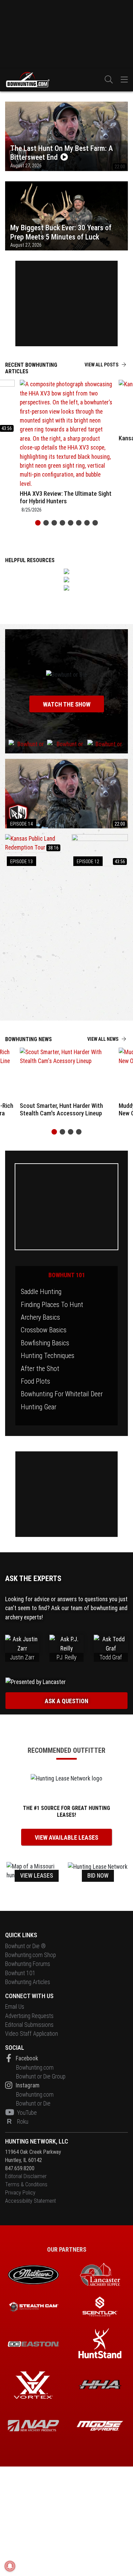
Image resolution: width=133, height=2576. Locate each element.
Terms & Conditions (26, 2184)
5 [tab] (71, 523)
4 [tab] (62, 523)
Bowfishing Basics (45, 1343)
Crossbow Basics (44, 1330)
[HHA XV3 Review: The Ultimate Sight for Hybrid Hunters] (67, 434)
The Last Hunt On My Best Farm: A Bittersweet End (62, 153)
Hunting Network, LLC (37, 2141)
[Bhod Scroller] (100, 2425)
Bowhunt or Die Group (41, 2076)
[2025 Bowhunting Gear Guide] (66, 571)
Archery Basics (40, 1317)
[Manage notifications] (10, 2566)
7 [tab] (87, 523)
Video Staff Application (32, 2034)
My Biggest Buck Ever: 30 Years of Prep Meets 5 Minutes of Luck (61, 232)
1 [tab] (38, 523)
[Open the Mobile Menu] (124, 80)
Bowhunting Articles (28, 1982)
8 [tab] (95, 523)
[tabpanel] (66, 448)
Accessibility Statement (31, 2200)
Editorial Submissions (29, 2024)
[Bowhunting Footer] (33, 2344)
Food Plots (35, 1381)
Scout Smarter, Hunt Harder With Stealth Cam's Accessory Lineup (61, 1109)
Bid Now (98, 1876)
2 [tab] (46, 523)
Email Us (15, 2007)
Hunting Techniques (48, 1356)
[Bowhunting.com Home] (27, 80)
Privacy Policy (20, 2192)
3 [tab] (54, 523)
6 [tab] (79, 523)
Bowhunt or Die (33, 2103)
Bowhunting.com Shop (31, 1955)
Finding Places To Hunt (52, 1305)
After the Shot (40, 1369)
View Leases (37, 1876)
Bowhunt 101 (67, 1275)
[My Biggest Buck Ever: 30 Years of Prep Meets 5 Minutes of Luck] (66, 215)
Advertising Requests (29, 2016)
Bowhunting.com (35, 2067)
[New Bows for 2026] (66, 588)
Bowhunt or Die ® (25, 1946)
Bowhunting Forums (28, 1964)
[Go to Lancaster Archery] (66, 944)
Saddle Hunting (41, 1292)
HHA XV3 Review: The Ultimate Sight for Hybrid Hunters (66, 497)
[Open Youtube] (10, 2112)
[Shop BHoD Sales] (66, 580)
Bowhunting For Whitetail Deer (62, 1394)
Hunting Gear (39, 1407)
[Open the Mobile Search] (109, 80)
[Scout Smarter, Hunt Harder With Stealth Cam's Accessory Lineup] (67, 1074)
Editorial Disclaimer (26, 2176)
